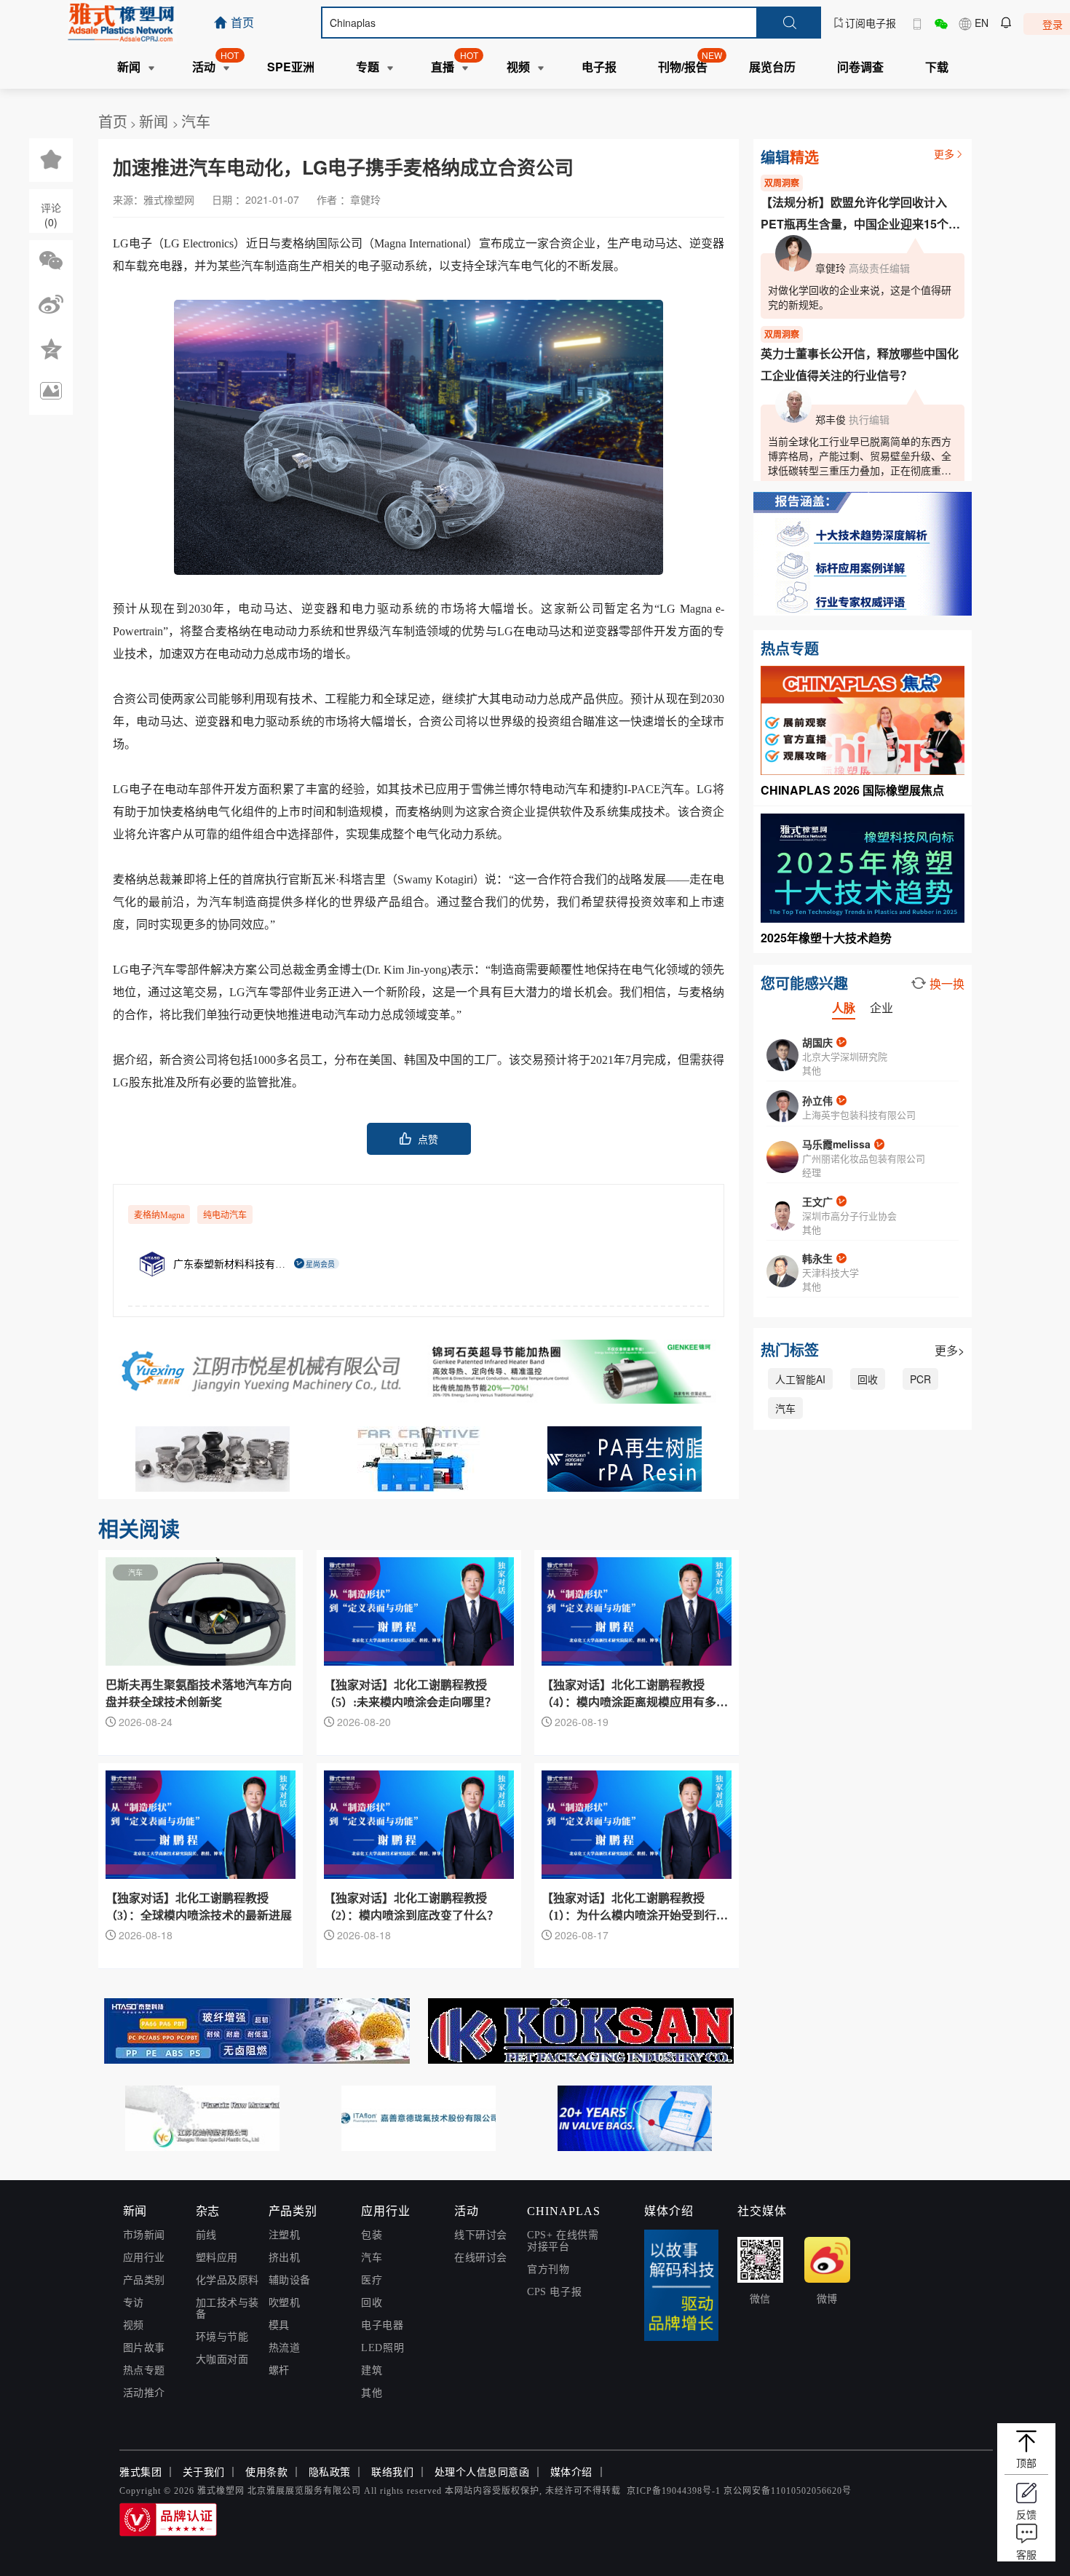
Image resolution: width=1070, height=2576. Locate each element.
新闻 (156, 121)
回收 (868, 1379)
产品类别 (144, 2280)
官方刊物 (548, 2269)
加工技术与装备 (227, 2309)
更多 (944, 154)
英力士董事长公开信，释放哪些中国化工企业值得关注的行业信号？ (860, 364)
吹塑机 (285, 2303)
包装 (372, 2235)
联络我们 (392, 2472)
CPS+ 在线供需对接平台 (563, 2241)
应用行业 (144, 2258)
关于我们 (204, 2472)
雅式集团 (140, 2472)
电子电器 (382, 2325)
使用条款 (266, 2472)
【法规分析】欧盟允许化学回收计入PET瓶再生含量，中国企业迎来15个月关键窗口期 (860, 214)
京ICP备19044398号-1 (674, 2491)
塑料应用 (217, 2258)
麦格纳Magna (159, 1215)
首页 (113, 121)
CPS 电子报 (554, 2292)
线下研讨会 (481, 2235)
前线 (206, 2235)
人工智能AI (800, 1379)
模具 (279, 2325)
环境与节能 (222, 2337)
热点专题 (144, 2370)
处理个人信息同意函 (482, 2472)
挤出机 (285, 2258)
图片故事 (144, 2348)
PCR (920, 1379)
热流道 (285, 2348)
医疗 (372, 2280)
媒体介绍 (571, 2472)
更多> (950, 1350)
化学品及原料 (227, 2280)
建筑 (372, 2370)
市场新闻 (144, 2235)
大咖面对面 (222, 2360)
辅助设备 (290, 2280)
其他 (372, 2393)
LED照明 (383, 2348)
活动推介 (144, 2393)
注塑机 (285, 2235)
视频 (134, 2325)
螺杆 (279, 2370)
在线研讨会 (481, 2258)
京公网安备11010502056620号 (788, 2491)
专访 (134, 2303)
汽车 (196, 121)
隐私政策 (330, 2472)
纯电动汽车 (225, 1215)
